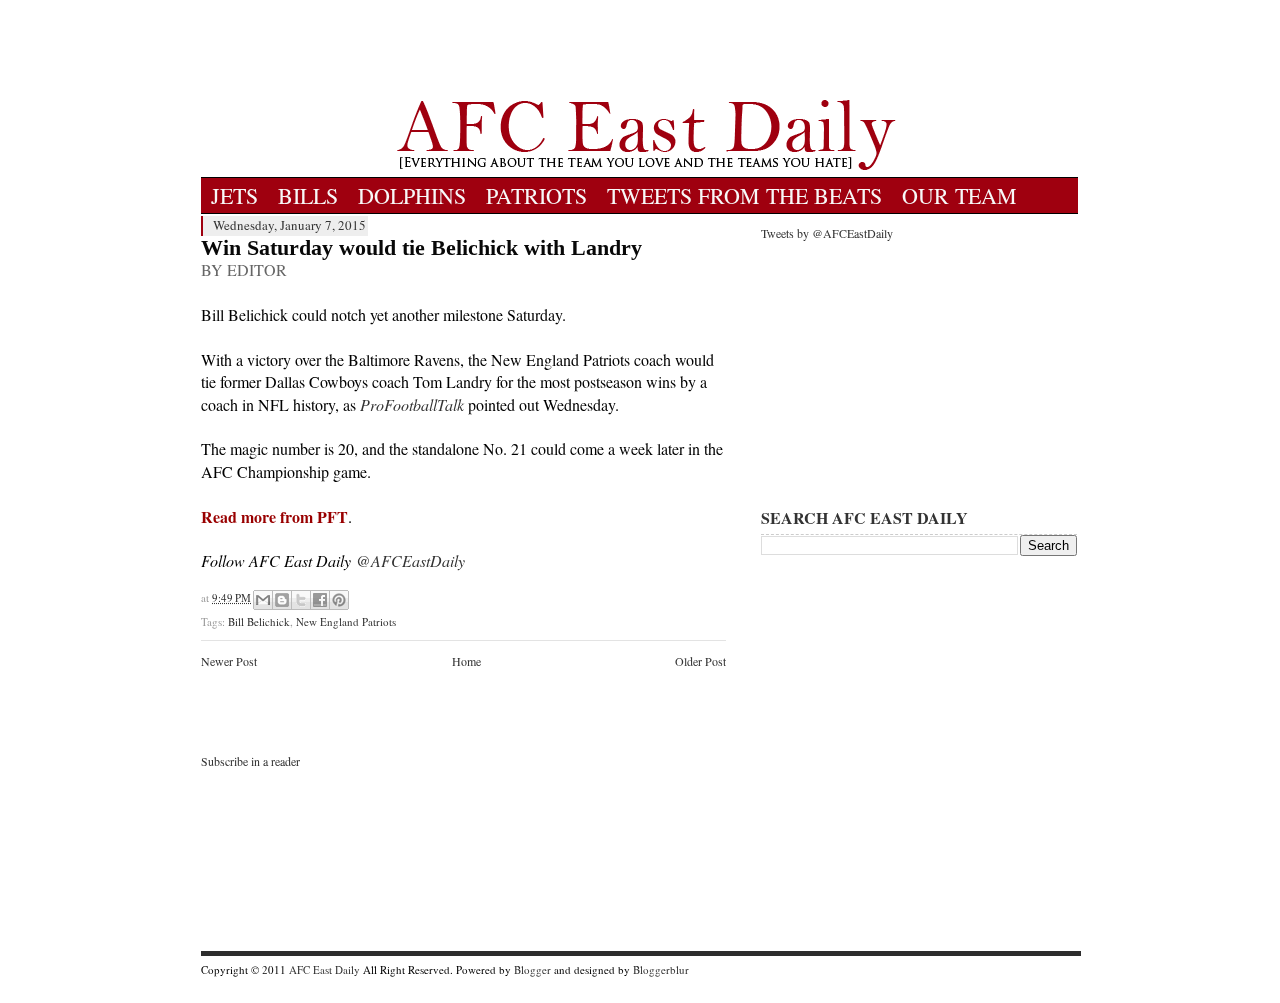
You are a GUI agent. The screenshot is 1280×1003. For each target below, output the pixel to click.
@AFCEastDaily (410, 560)
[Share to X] (301, 600)
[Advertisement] (646, 50)
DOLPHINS (412, 195)
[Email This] (263, 600)
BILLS (308, 195)
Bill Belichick (259, 621)
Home (466, 661)
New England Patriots (346, 621)
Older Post (700, 661)
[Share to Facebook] (320, 600)
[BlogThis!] (282, 600)
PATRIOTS (536, 195)
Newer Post (229, 661)
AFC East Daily (324, 969)
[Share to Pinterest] (339, 600)
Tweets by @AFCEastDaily (827, 233)
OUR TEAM (959, 195)
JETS (234, 195)
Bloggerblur (661, 969)
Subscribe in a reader (250, 761)
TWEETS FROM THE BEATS (744, 195)
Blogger (532, 969)
